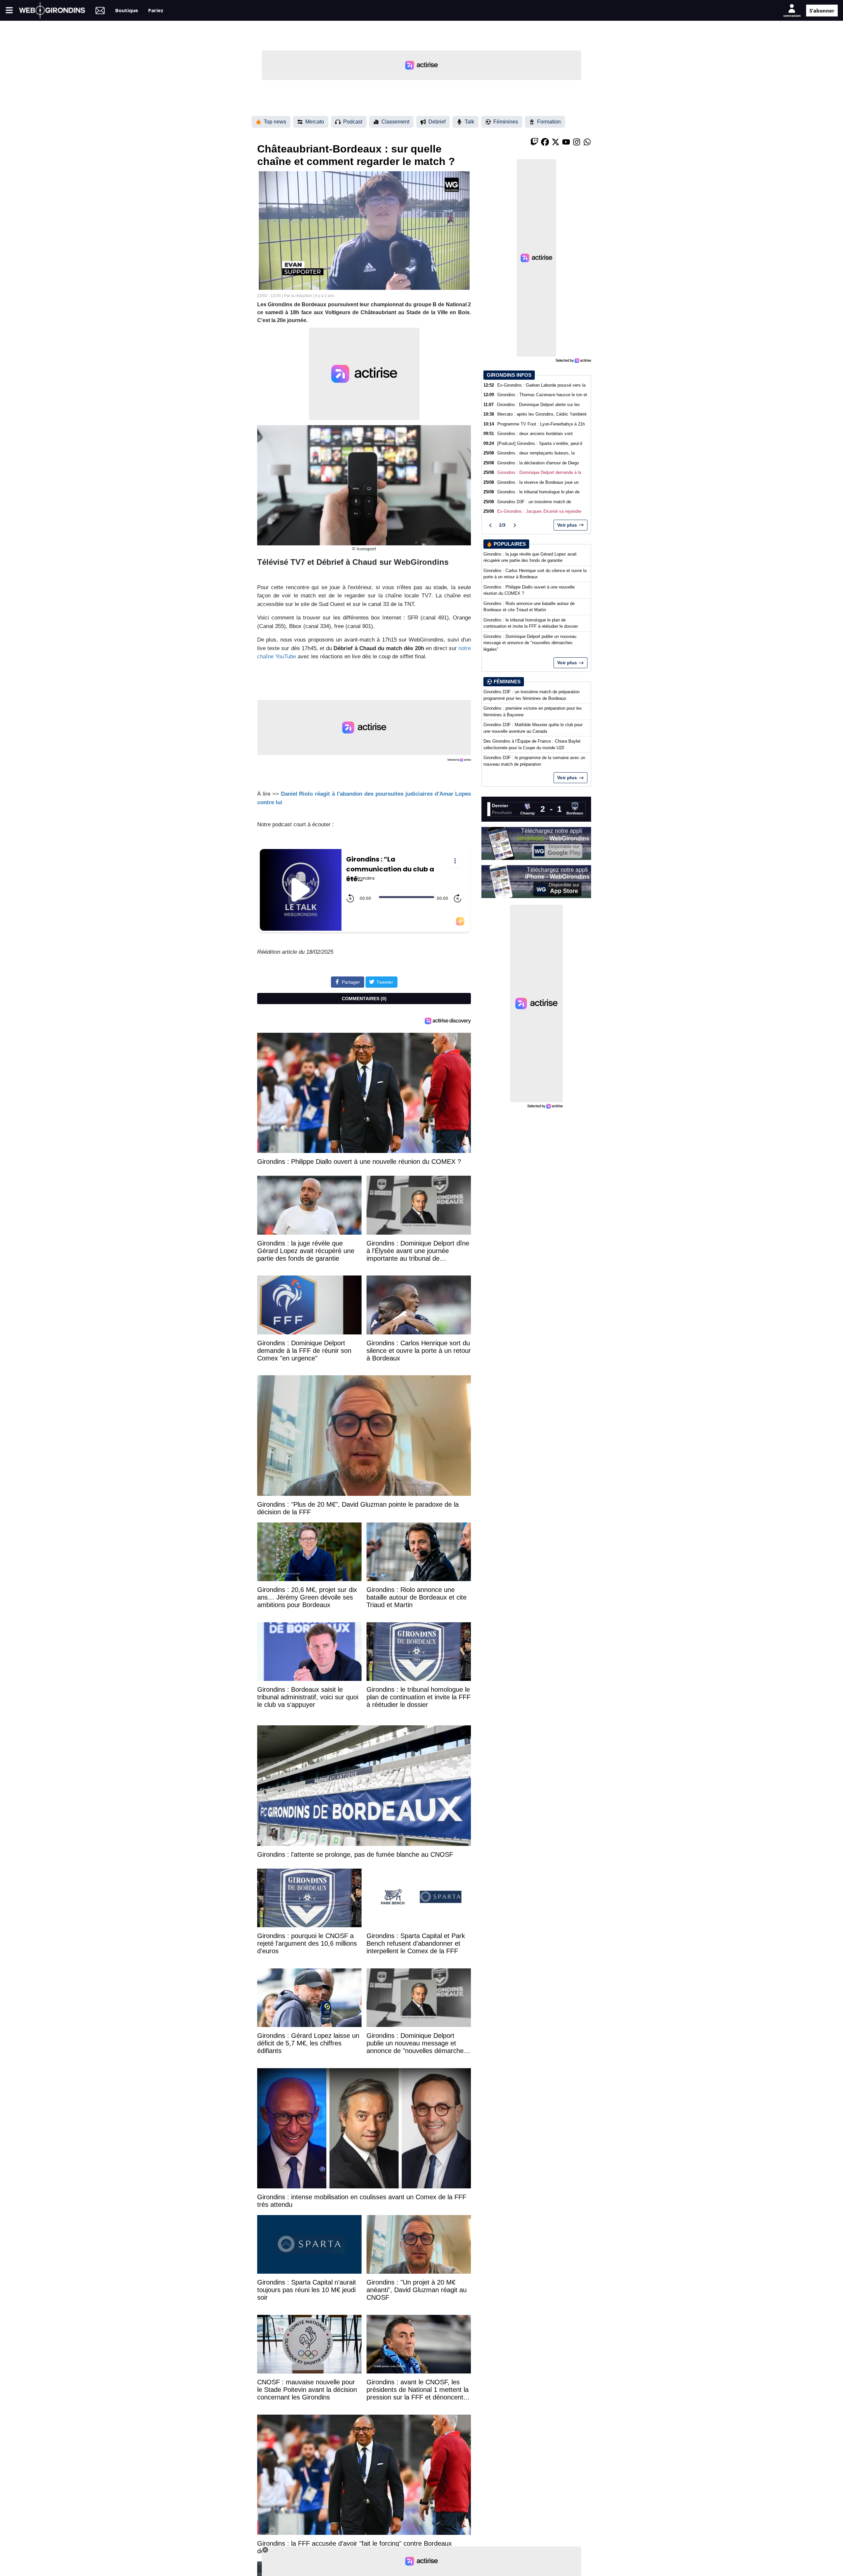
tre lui (274, 802)
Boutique (127, 10)
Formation (549, 122)
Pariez (156, 10)
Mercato (315, 122)
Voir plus (567, 525)
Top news (275, 122)
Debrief (437, 122)
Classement (395, 122)
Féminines (506, 122)
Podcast (353, 122)
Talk (469, 122)
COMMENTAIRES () (364, 999)
